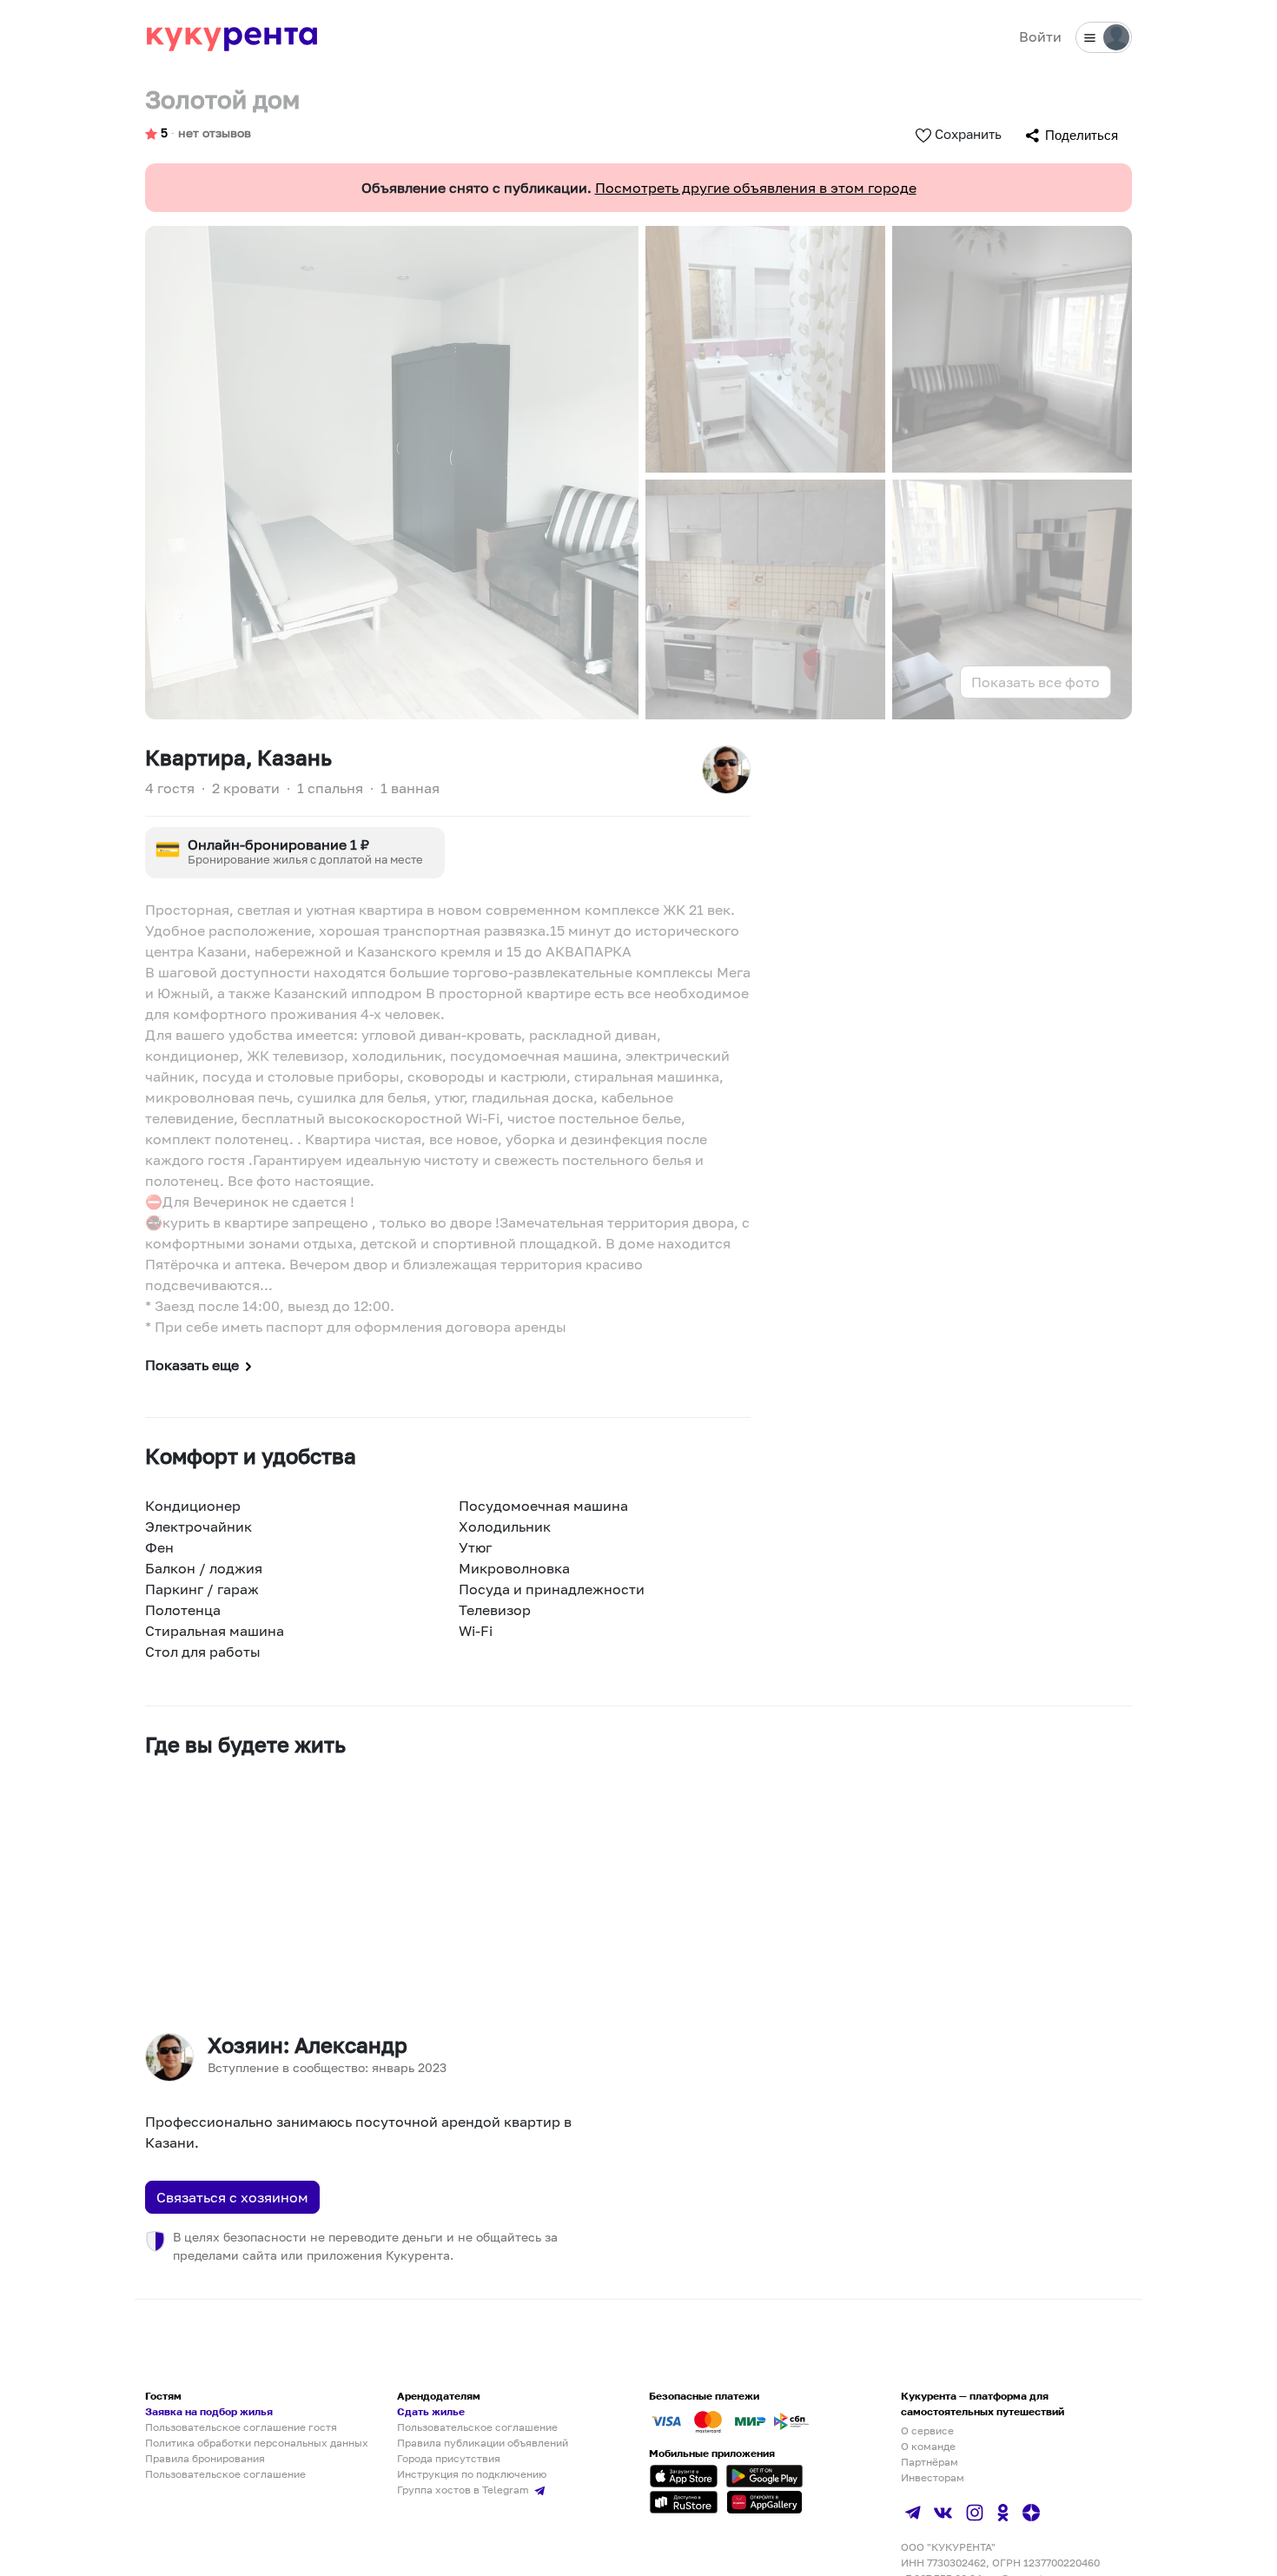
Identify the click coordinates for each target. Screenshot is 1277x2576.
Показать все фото (1035, 682)
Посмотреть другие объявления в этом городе (756, 188)
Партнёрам (930, 2462)
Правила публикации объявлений (483, 2443)
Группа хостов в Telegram (464, 2490)
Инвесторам (933, 2477)
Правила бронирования (205, 2458)
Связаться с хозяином (232, 2197)
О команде (928, 2446)
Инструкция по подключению (472, 2474)
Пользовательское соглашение (225, 2474)
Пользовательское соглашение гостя (241, 2427)
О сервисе (927, 2430)
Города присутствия (449, 2458)
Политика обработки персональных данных (257, 2443)
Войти (1040, 36)
